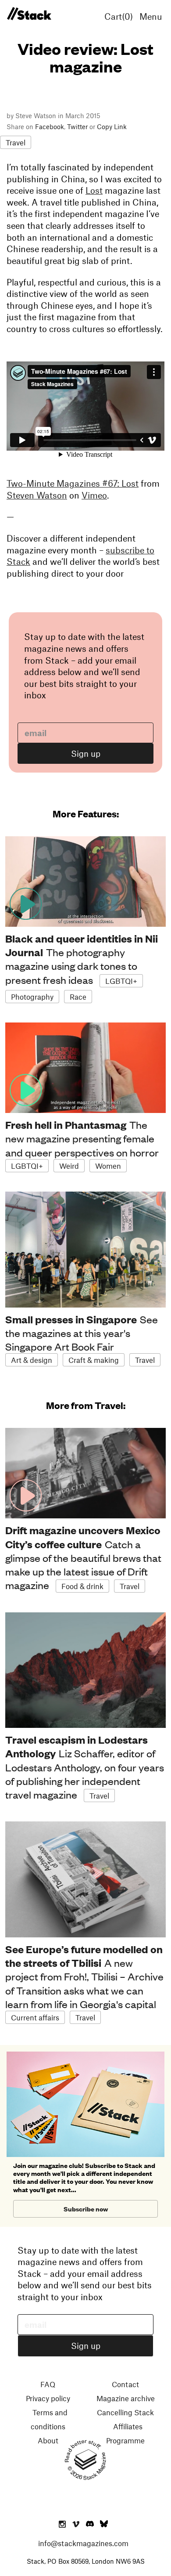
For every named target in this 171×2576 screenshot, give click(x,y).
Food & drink (82, 1586)
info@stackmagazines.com (83, 2543)
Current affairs (35, 2017)
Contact (125, 2384)
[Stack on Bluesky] (104, 2525)
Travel (16, 142)
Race (78, 997)
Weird (69, 1166)
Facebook (50, 126)
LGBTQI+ (121, 981)
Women (108, 1166)
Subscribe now (86, 2209)
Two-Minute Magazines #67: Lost (73, 483)
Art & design (32, 1360)
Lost (94, 190)
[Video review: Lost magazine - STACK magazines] (29, 14)
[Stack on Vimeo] (76, 2525)
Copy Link (112, 126)
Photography (32, 997)
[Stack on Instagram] (62, 2525)
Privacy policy (48, 2398)
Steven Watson (37, 495)
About (48, 2440)
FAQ (48, 2384)
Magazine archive (126, 2398)
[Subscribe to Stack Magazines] (85, 2055)
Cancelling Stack (125, 2412)
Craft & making (94, 1360)
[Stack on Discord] (91, 2525)
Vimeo (94, 495)
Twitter (77, 126)
